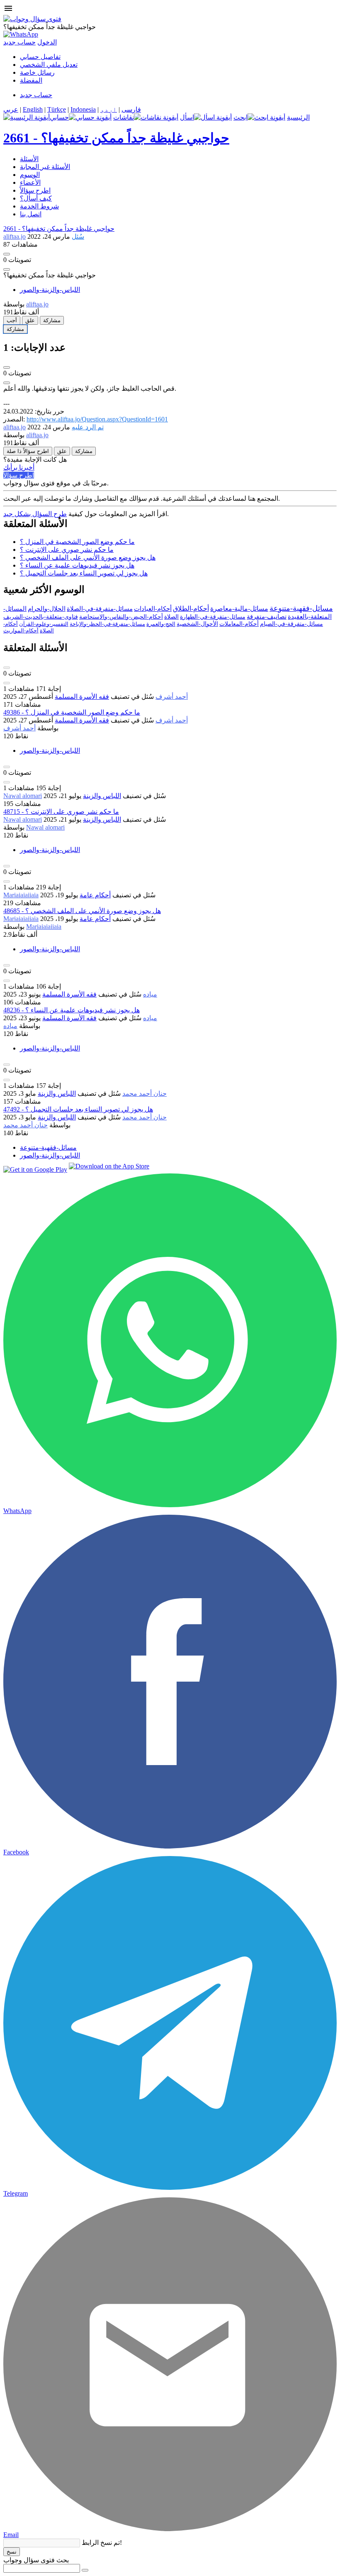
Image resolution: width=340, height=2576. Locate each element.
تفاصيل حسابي (40, 57)
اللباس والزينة (102, 796)
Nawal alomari (23, 796)
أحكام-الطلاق (191, 608)
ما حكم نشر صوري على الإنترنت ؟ (67, 550)
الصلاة (171, 617)
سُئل (78, 236)
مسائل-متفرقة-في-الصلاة (100, 609)
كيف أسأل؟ (36, 198)
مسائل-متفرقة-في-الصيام (291, 624)
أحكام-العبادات (153, 609)
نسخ (12, 2552)
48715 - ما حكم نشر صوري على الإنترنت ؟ (61, 812)
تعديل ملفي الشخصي (49, 65)
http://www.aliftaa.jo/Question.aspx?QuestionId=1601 (97, 419)
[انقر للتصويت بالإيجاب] (7, 254)
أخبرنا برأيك (19, 467)
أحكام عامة (95, 895)
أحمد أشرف (172, 697)
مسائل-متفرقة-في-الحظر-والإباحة (107, 624)
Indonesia (83, 109)
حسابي (59, 117)
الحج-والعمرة (161, 624)
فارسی (131, 109)
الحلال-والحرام (47, 609)
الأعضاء (30, 182)
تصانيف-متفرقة (267, 617)
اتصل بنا (31, 214)
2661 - (116, 138)
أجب (12, 320)
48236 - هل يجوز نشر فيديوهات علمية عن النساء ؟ (72, 1010)
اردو (109, 109)
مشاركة (52, 320)
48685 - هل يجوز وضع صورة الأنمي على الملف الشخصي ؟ (82, 911)
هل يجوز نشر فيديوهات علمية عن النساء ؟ (77, 565)
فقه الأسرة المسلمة (82, 697)
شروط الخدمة (39, 206)
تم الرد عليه (88, 427)
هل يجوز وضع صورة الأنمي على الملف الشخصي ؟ (88, 557)
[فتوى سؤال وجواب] (32, 19)
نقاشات (124, 117)
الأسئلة (29, 159)
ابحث (240, 117)
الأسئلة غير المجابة (45, 167)
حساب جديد (19, 42)
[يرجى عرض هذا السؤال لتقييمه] (7, 668)
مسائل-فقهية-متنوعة (301, 608)
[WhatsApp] (21, 34)
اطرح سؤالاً (35, 190)
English (33, 109)
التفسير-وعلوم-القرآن (44, 624)
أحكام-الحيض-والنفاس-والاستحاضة (121, 617)
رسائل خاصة (37, 72)
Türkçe (57, 109)
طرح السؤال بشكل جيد (35, 514)
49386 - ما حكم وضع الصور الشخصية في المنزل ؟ (72, 712)
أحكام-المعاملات (239, 624)
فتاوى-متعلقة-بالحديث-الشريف (41, 617)
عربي (11, 109)
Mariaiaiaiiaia (21, 895)
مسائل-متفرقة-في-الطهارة (213, 617)
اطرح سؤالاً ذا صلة (28, 451)
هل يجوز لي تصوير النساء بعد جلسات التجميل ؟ (84, 573)
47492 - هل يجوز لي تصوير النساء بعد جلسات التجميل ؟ (78, 1109)
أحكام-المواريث (21, 631)
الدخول (47, 42)
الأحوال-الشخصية (197, 624)
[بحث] (85, 2570)
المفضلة (31, 80)
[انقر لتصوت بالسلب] (7, 269)
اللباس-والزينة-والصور (50, 290)
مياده (150, 994)
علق (30, 320)
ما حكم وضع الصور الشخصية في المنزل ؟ (77, 542)
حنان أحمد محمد (144, 1093)
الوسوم (30, 175)
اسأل (187, 117)
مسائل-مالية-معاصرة (239, 608)
